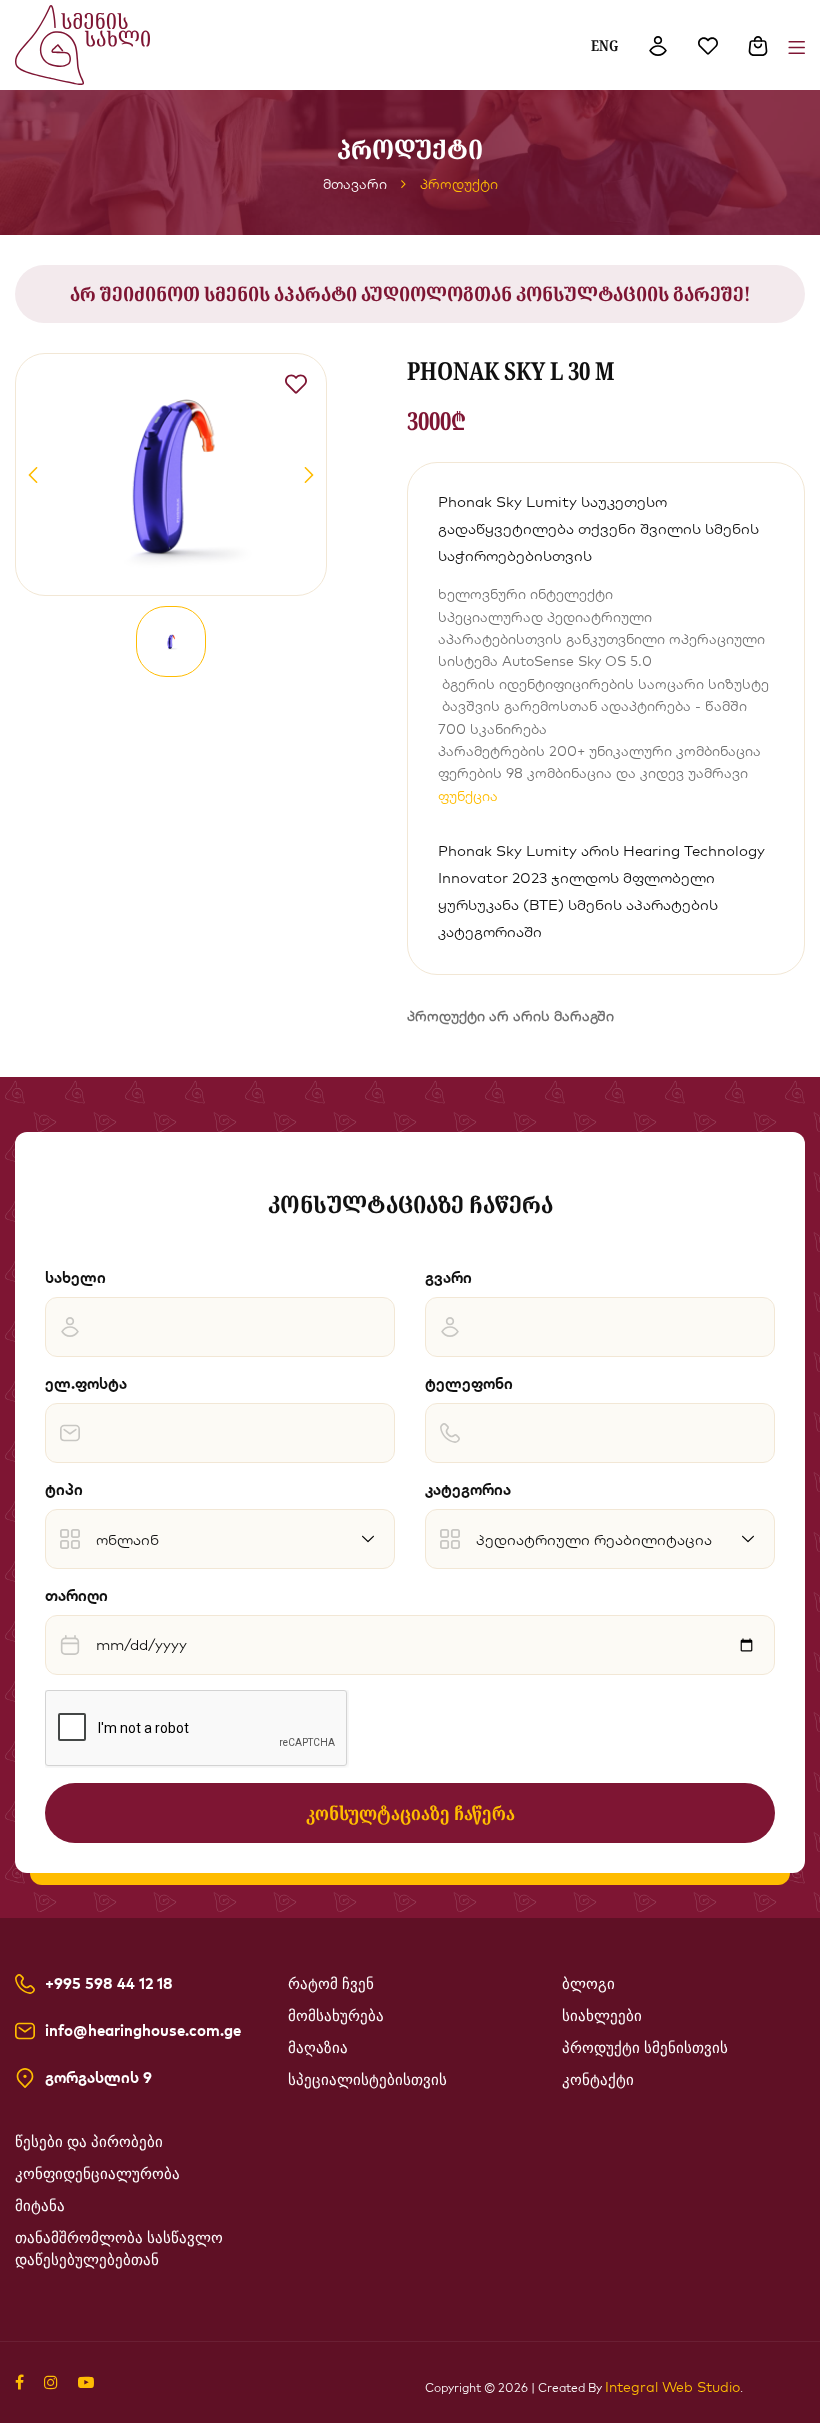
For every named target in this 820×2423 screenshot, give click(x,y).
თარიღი (76, 1595)
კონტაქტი (598, 2080)
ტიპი (64, 1489)
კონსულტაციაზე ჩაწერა (410, 1813)
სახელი (75, 1277)
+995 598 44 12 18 (109, 1983)
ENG (604, 45)
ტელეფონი (469, 1383)
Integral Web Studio (672, 2387)
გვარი (448, 1277)
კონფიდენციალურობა (97, 2174)
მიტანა (40, 2206)
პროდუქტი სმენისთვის (645, 2048)
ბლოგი (588, 1984)
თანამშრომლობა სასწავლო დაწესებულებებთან (119, 2249)
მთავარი (355, 184)
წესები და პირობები (89, 2142)
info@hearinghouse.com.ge (143, 2030)
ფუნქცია (468, 796)
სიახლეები (602, 2016)
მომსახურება (336, 2016)
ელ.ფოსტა (86, 1383)
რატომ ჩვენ (331, 1984)
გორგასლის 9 (98, 2077)
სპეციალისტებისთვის (367, 2080)
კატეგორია (468, 1489)
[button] (33, 475)
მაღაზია (318, 2048)
